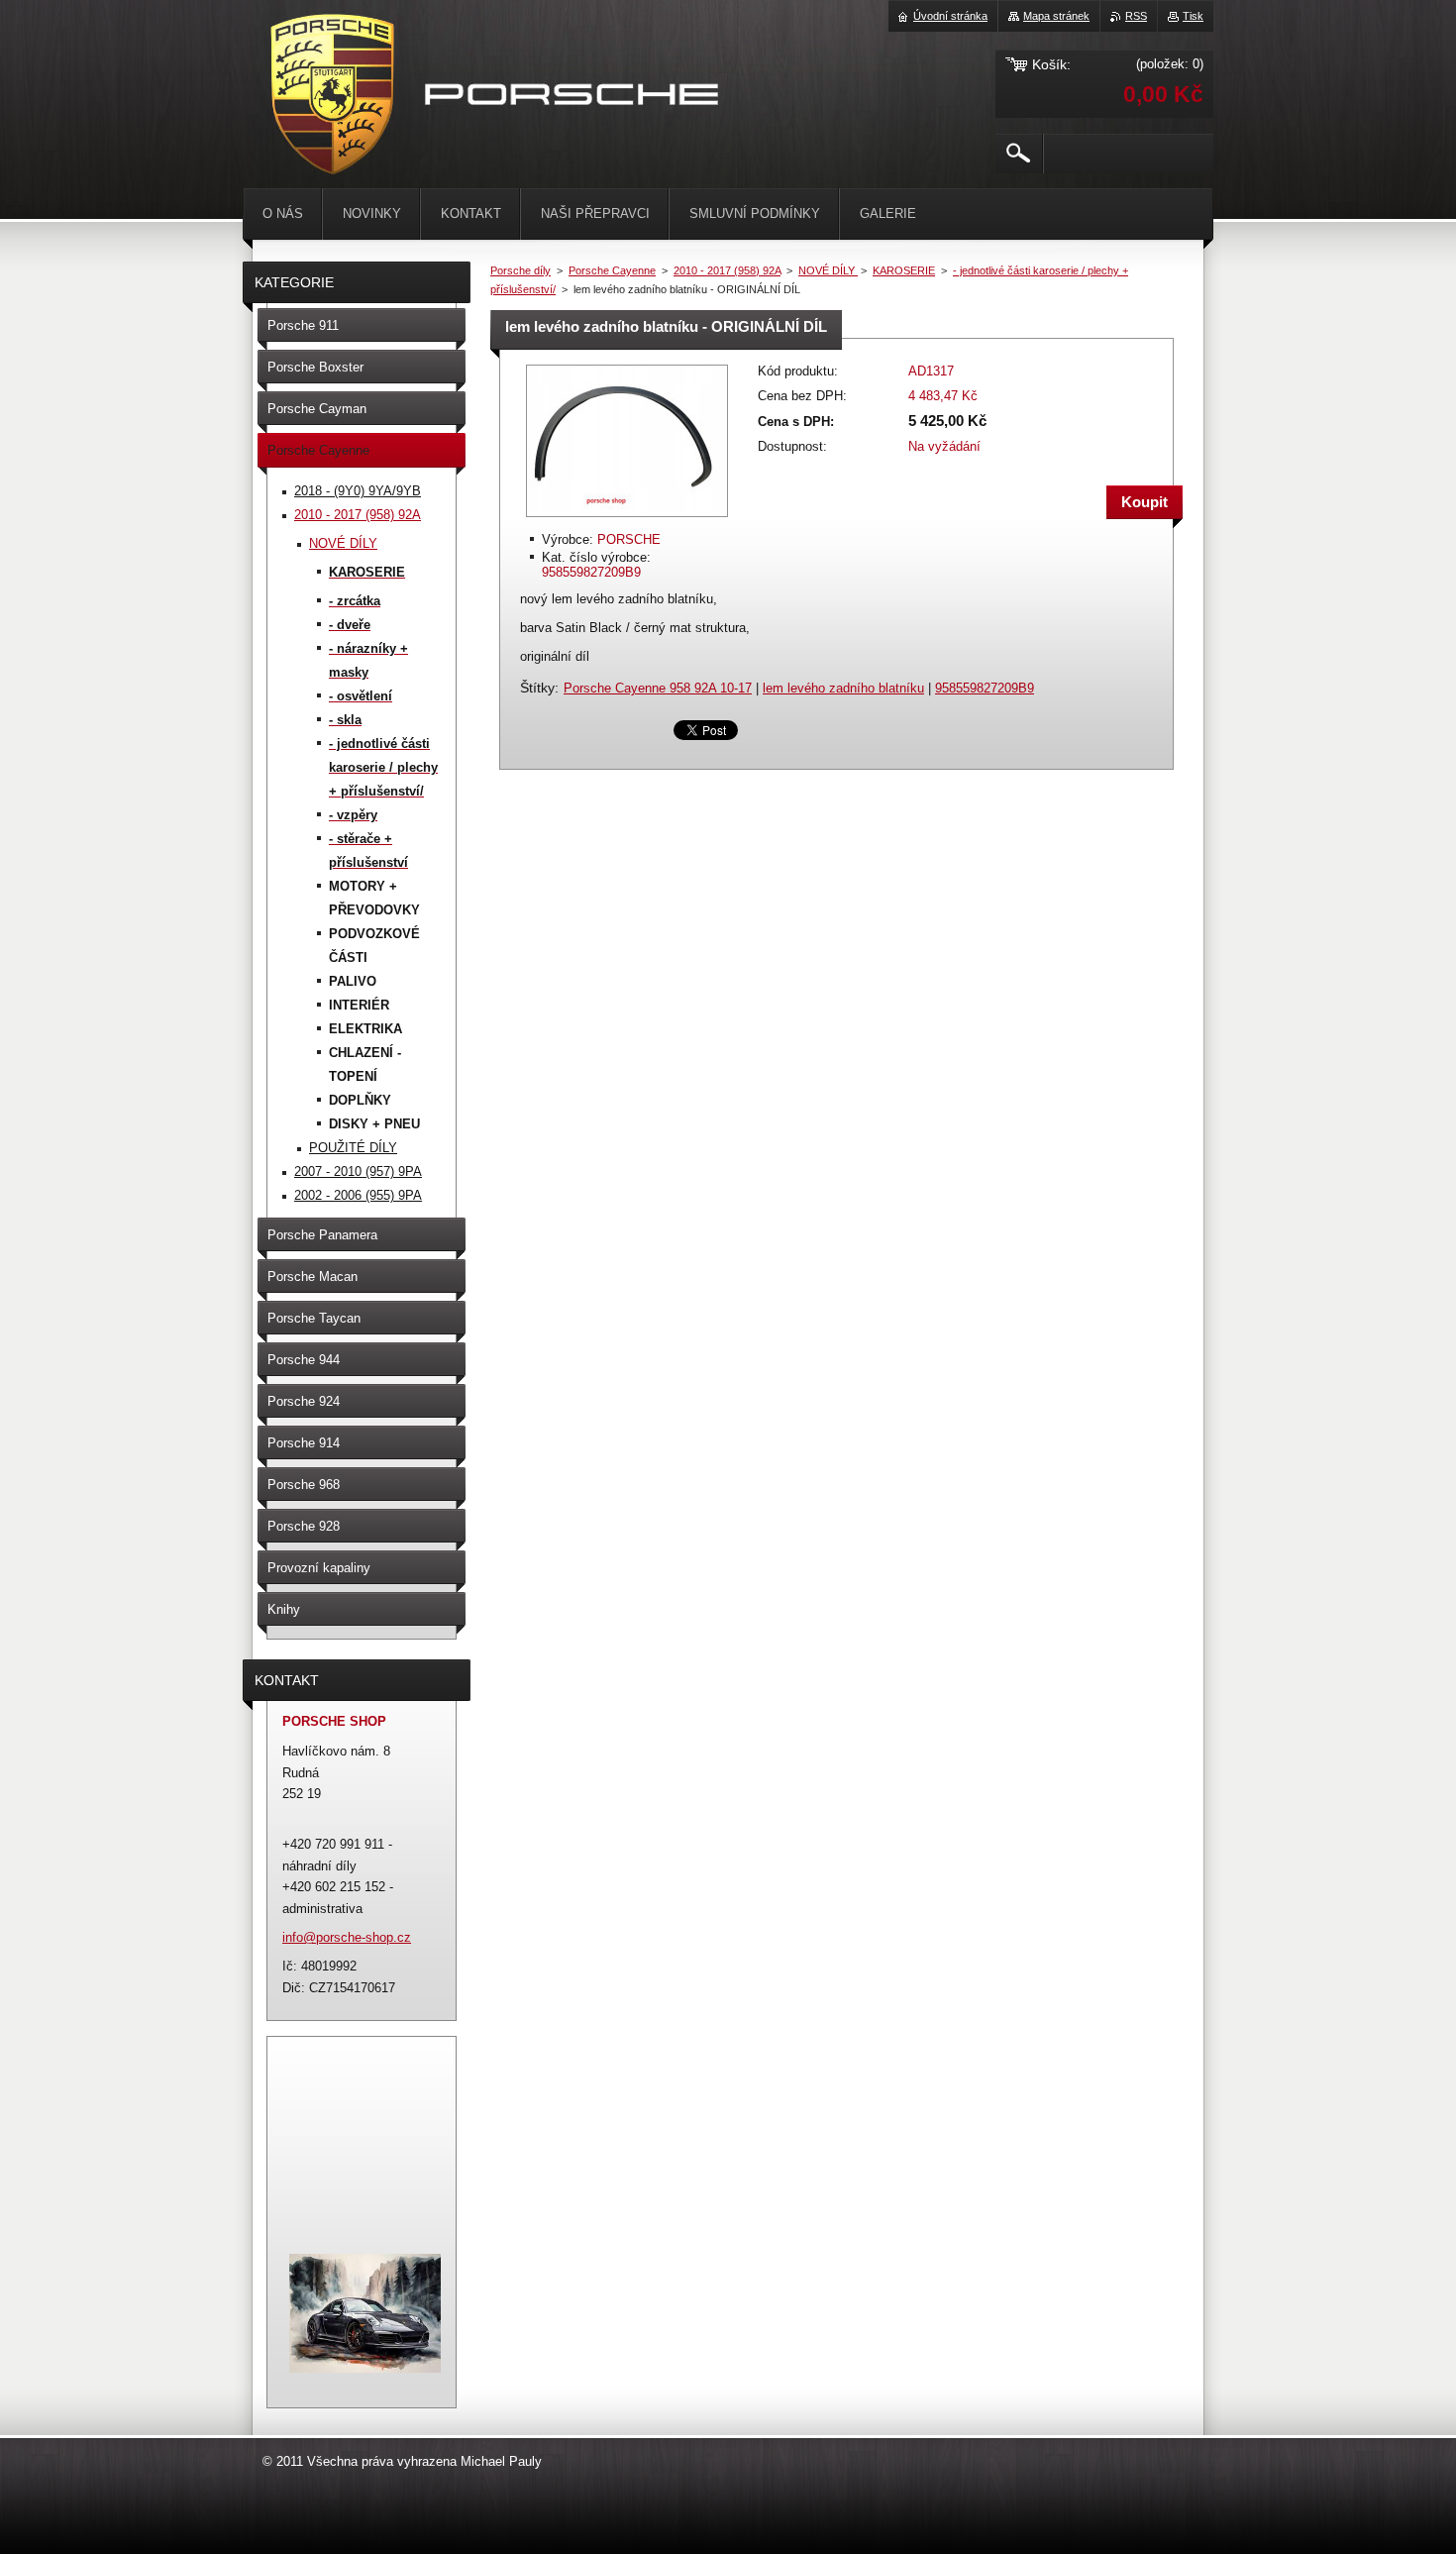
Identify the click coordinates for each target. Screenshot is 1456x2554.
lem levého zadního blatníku (843, 688)
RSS (1136, 16)
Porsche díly (520, 270)
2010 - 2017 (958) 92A (727, 270)
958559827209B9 (985, 688)
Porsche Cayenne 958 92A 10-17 (658, 688)
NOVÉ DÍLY (828, 270)
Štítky (537, 688)
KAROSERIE (904, 270)
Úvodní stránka (950, 16)
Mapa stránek (1056, 16)
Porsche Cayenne (612, 270)
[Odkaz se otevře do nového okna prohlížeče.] (627, 519)
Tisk (1193, 16)
